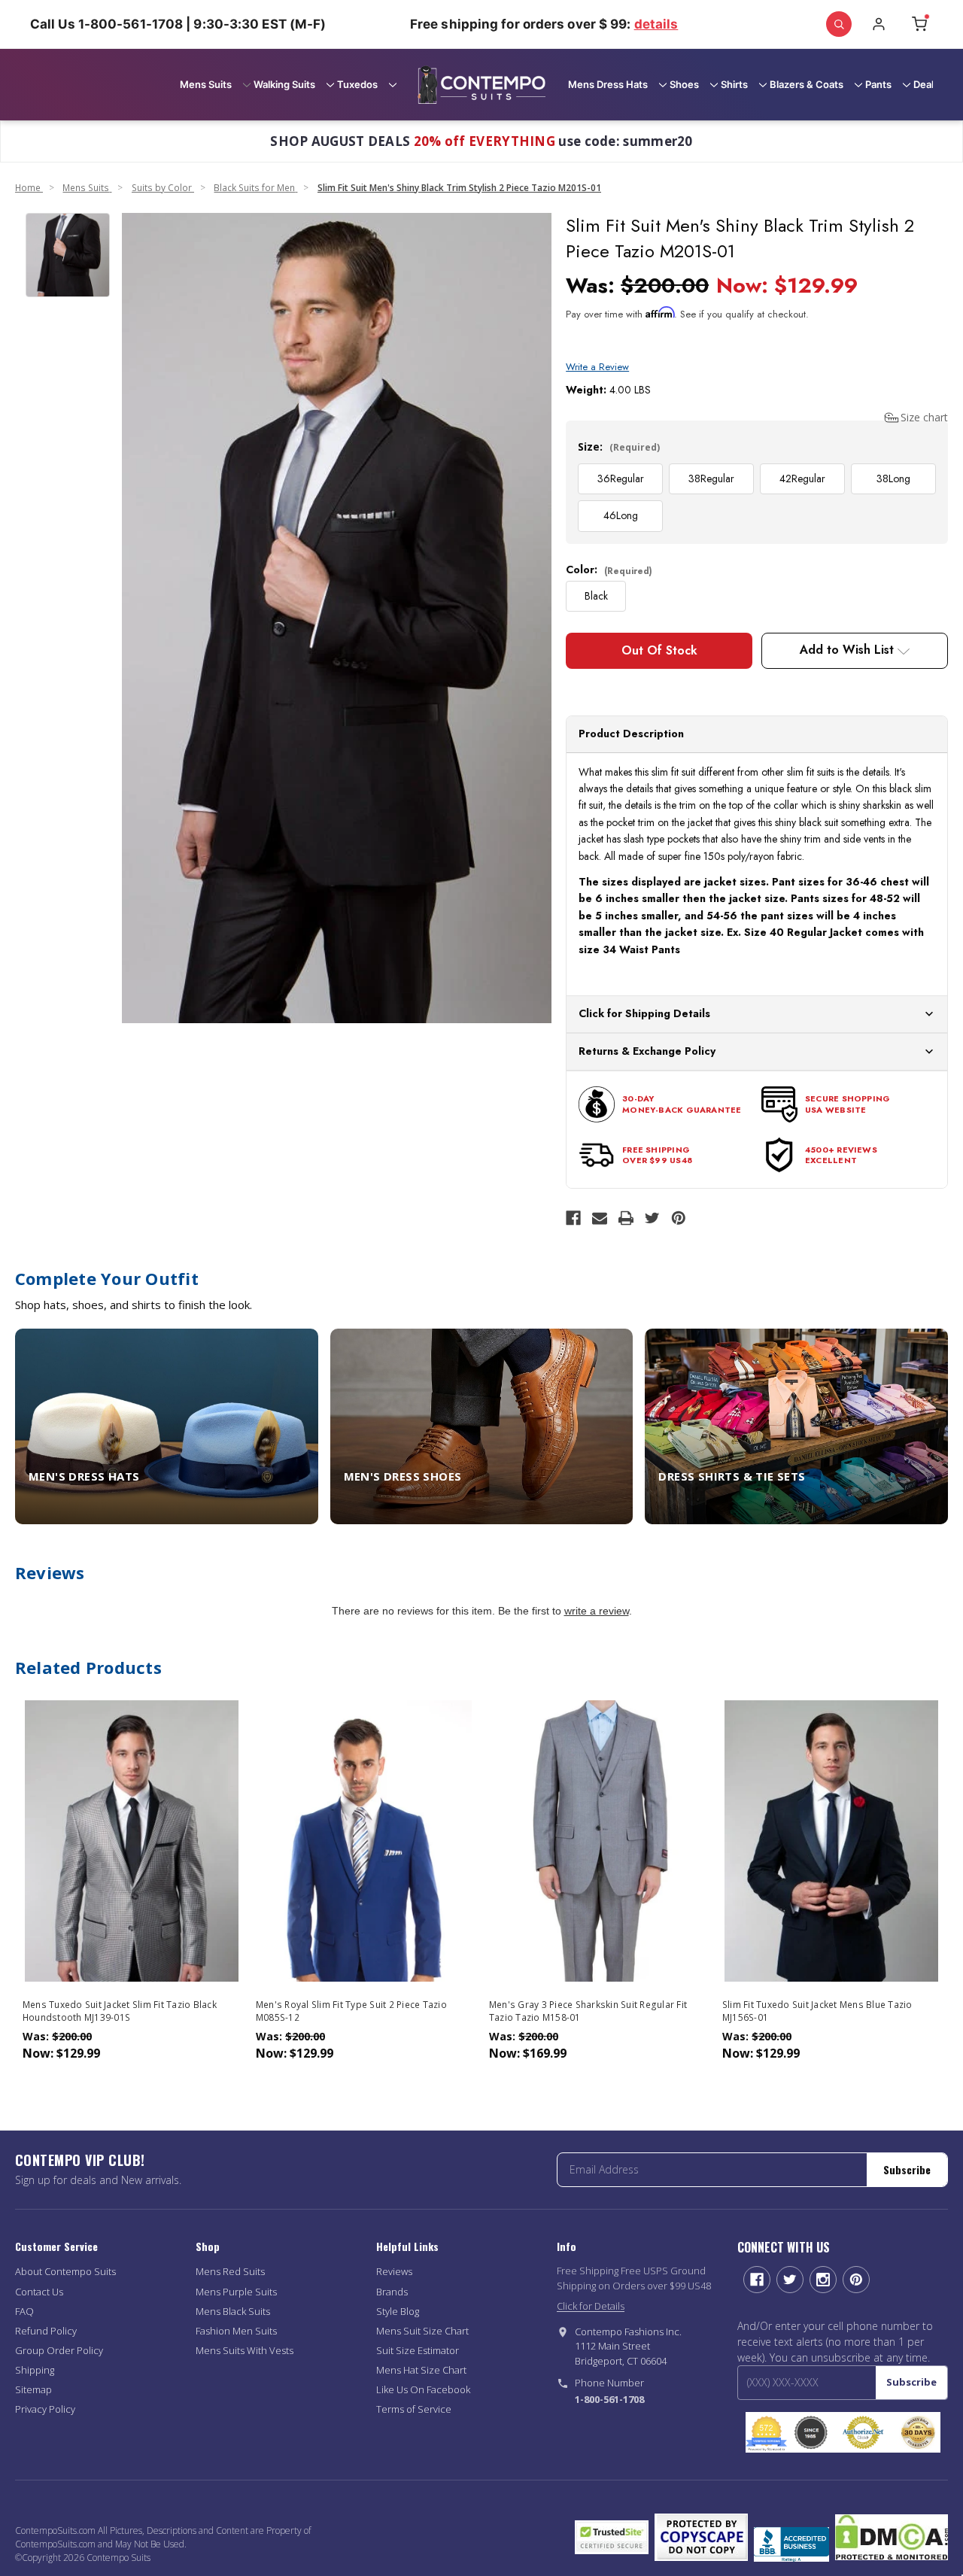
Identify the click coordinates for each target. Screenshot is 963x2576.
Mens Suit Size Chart (422, 2331)
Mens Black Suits (233, 2311)
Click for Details (591, 2306)
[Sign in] (879, 24)
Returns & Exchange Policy (647, 1051)
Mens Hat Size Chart (421, 2370)
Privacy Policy (45, 2409)
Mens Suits (206, 84)
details (656, 24)
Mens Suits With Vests (245, 2350)
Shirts (734, 84)
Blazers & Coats (807, 84)
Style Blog (398, 2311)
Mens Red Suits (230, 2271)
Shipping (35, 2370)
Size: (619, 447)
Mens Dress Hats (608, 84)
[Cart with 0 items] (919, 24)
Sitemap (33, 2389)
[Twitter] (652, 1218)
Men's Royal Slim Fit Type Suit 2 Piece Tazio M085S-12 (351, 2011)
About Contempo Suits (65, 2271)
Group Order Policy (59, 2350)
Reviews (394, 2271)
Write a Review (597, 367)
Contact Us (39, 2292)
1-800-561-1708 (609, 2399)
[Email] (600, 1218)
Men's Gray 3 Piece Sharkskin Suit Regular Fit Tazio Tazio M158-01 (588, 2011)
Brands (392, 2292)
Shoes (684, 84)
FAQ (24, 2311)
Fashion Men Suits (236, 2331)
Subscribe (907, 2169)
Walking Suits (284, 84)
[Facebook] (573, 1218)
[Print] (626, 1218)
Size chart (924, 417)
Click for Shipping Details (644, 1013)
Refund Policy (46, 2331)
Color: (609, 570)
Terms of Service (414, 2409)
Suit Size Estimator (418, 2350)
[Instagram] (823, 2280)
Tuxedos (357, 84)
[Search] (839, 24)
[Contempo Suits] (481, 85)
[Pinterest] (679, 1218)
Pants (878, 84)
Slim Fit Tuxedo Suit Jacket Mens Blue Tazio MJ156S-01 (817, 2011)
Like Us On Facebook (423, 2389)
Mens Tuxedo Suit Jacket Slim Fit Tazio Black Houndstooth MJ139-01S (120, 2011)
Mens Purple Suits (236, 2292)
